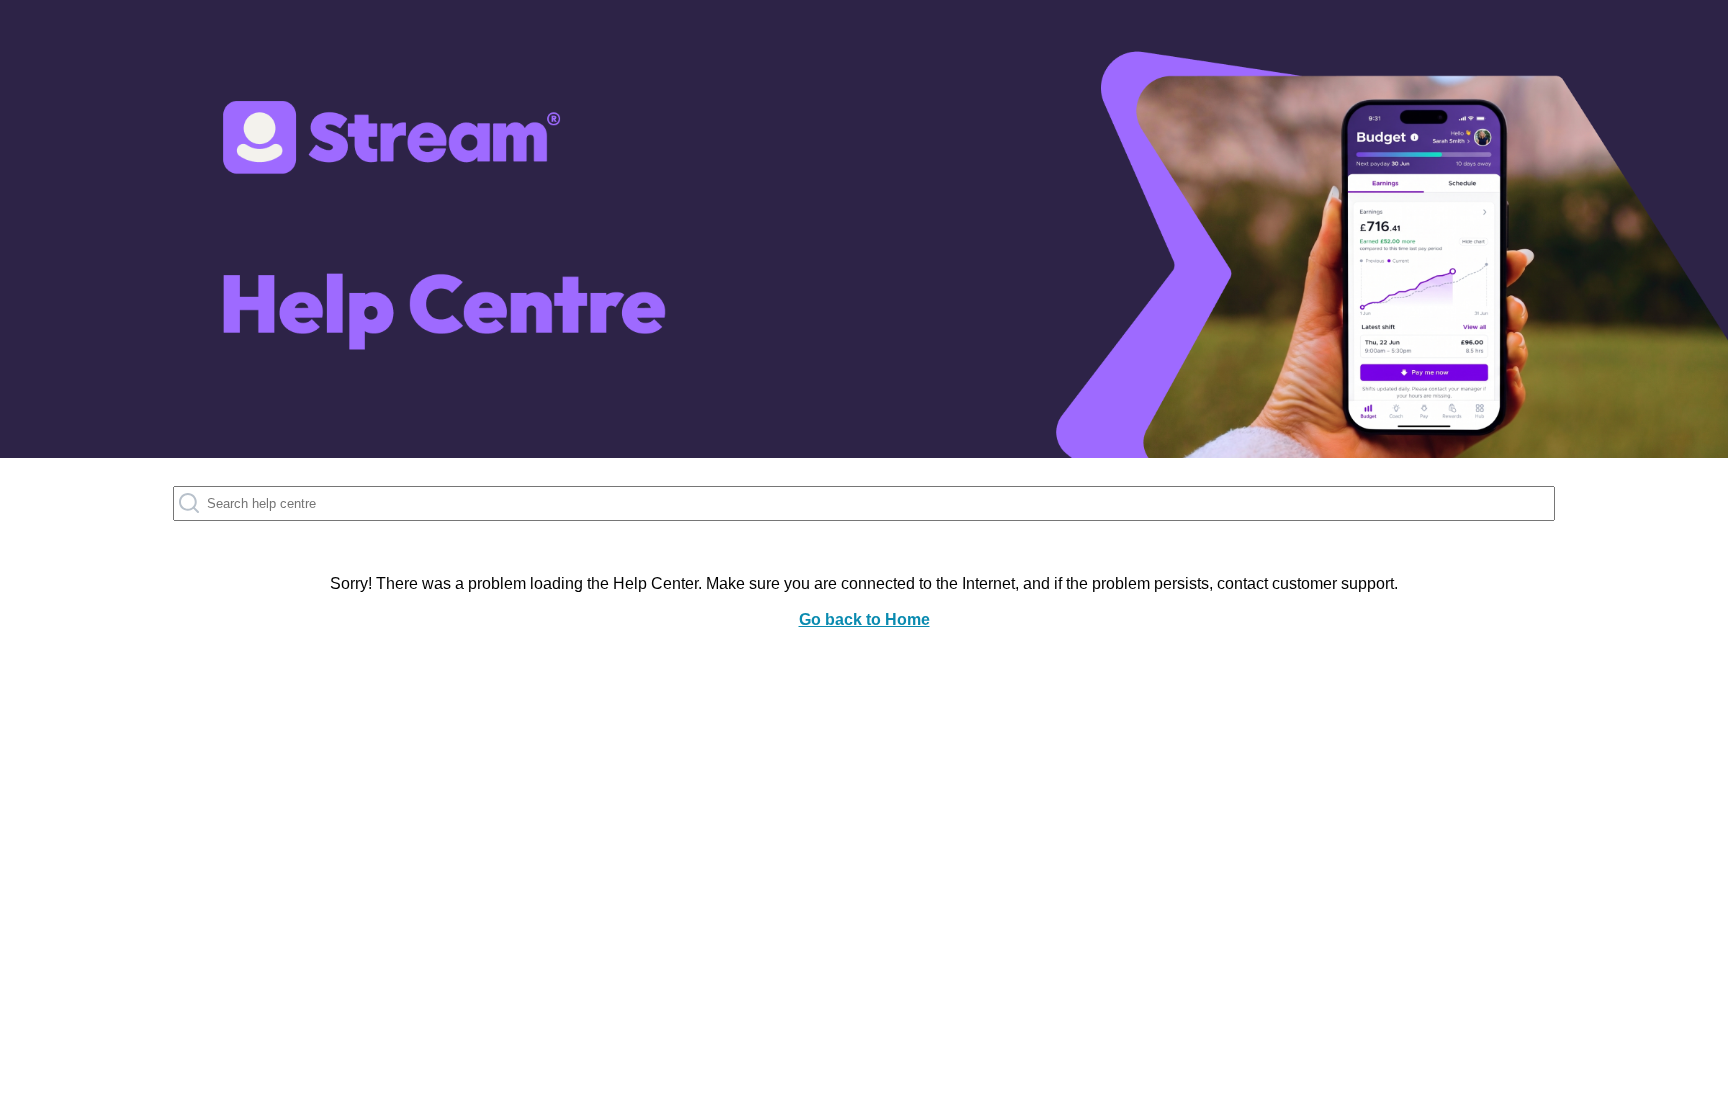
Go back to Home (864, 619)
